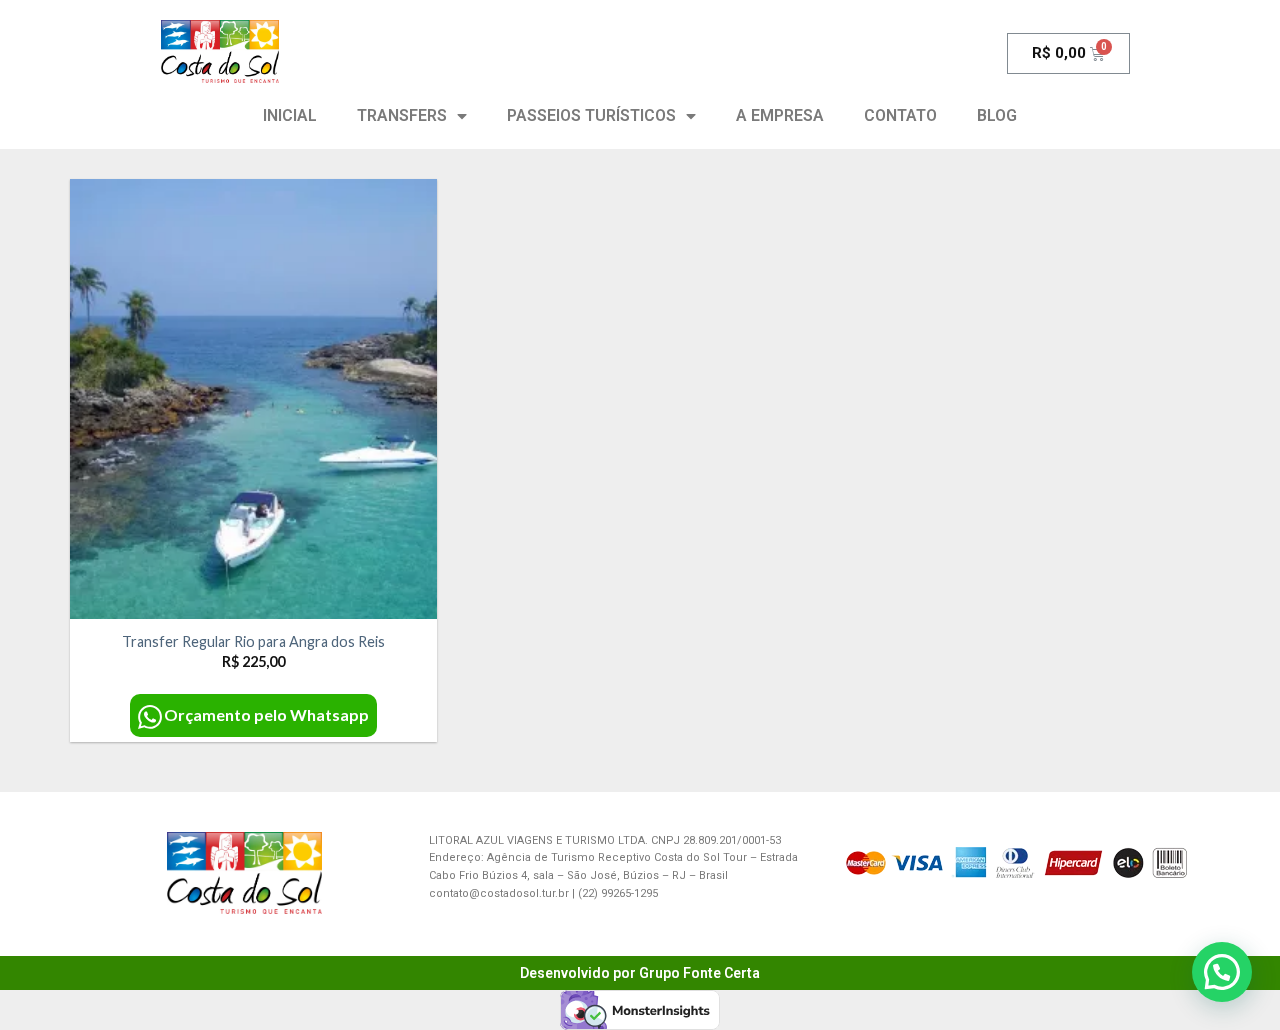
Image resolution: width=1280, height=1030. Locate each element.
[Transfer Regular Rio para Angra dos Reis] (253, 399)
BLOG (997, 115)
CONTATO (900, 115)
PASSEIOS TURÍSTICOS (591, 115)
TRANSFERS (402, 115)
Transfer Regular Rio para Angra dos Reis (253, 641)
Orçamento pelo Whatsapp (266, 714)
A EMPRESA (780, 115)
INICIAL (290, 115)
